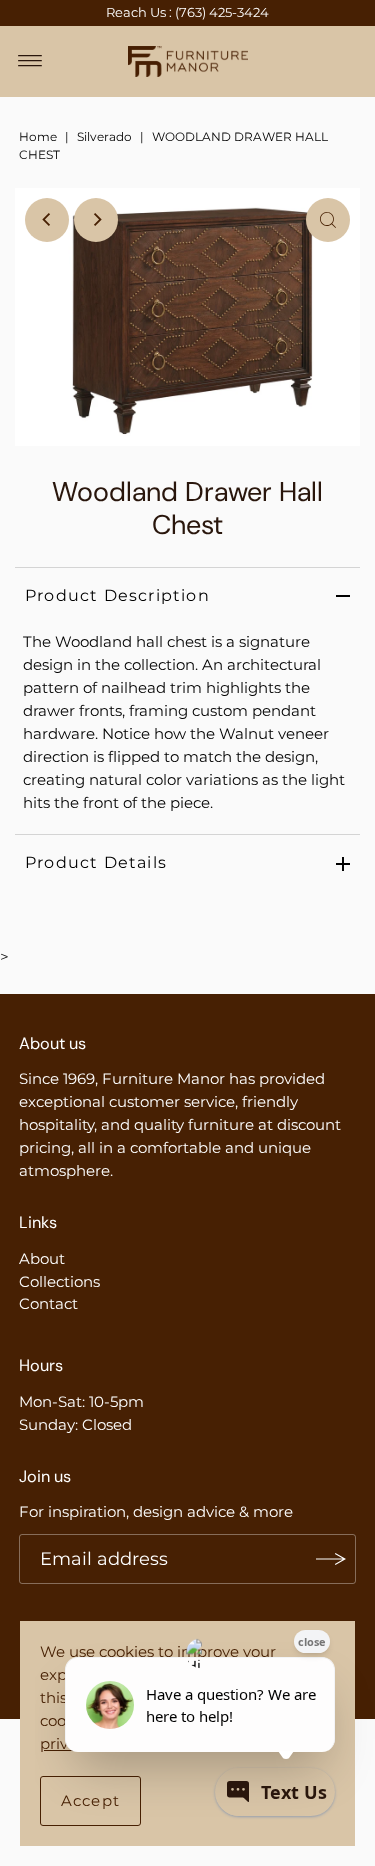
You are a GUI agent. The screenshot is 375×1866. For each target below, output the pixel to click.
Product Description (117, 595)
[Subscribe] (331, 1559)
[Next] (96, 220)
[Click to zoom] (328, 220)
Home (38, 136)
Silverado (104, 136)
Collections (59, 1281)
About (42, 1258)
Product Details (96, 862)
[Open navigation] (30, 61)
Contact (48, 1303)
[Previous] (47, 220)
